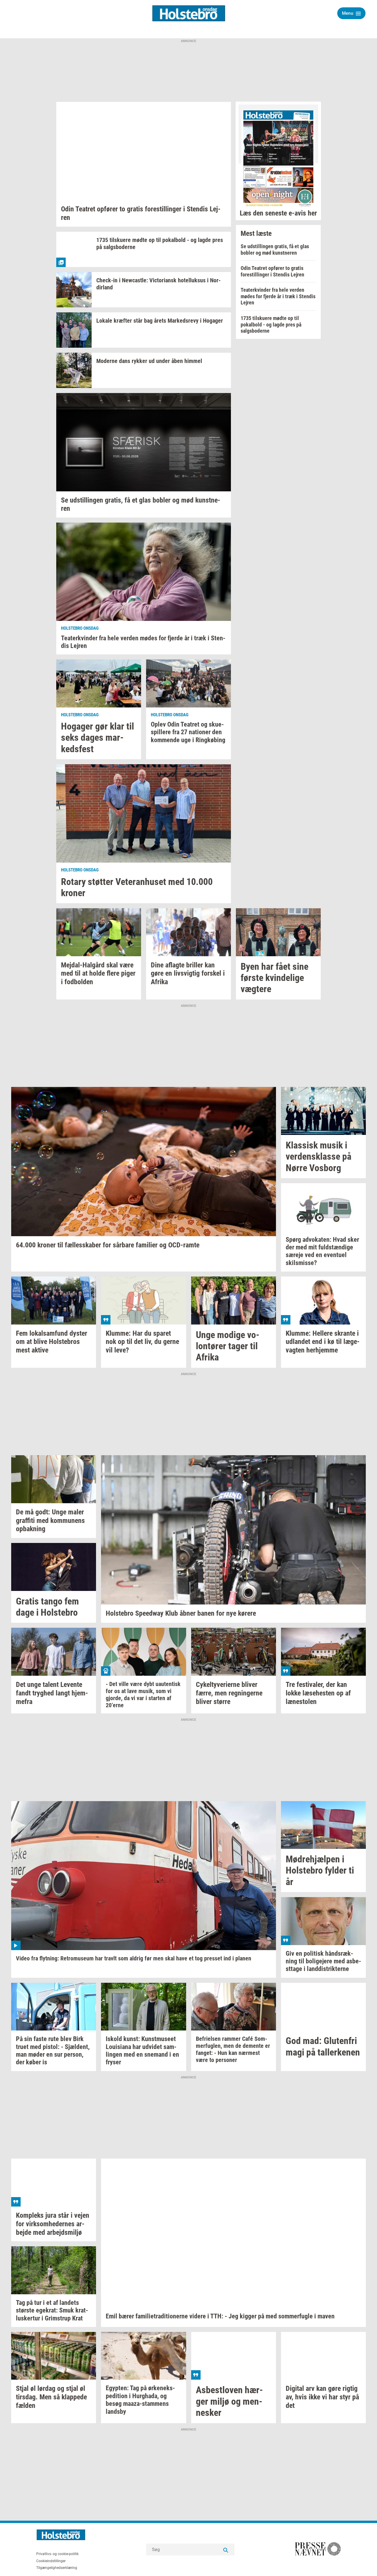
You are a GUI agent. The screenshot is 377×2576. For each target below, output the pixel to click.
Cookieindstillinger (51, 2561)
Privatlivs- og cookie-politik (57, 2554)
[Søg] (226, 2550)
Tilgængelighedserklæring (57, 2568)
